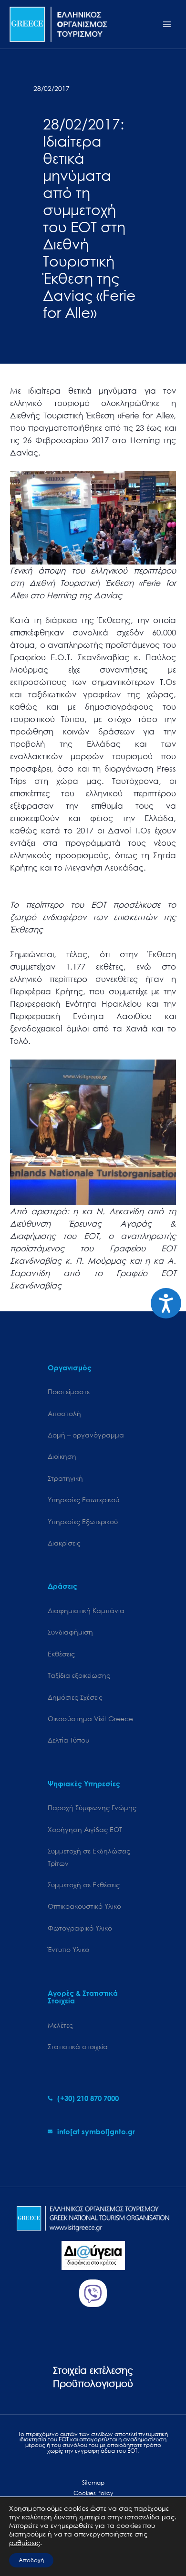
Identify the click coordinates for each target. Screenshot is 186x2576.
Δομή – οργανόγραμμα (86, 1435)
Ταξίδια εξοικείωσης (79, 1675)
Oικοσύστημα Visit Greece (90, 1719)
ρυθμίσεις (25, 2543)
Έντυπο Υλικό (68, 1949)
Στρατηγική (65, 1478)
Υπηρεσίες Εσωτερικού (83, 1500)
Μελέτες (60, 2025)
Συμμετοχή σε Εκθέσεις (84, 1885)
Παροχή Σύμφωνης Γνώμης (92, 1808)
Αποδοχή (31, 2560)
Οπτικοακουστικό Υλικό (84, 1906)
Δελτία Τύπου (68, 1740)
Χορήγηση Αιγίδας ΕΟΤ (85, 1829)
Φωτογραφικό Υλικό (80, 1928)
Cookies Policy (93, 2493)
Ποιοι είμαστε (69, 1392)
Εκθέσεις (61, 1654)
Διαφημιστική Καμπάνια (86, 1610)
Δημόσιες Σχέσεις (75, 1697)
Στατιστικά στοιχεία (78, 2046)
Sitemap (93, 2482)
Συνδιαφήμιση (70, 1632)
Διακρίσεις (64, 1543)
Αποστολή (64, 1413)
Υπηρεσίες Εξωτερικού (83, 1521)
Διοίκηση (62, 1456)
